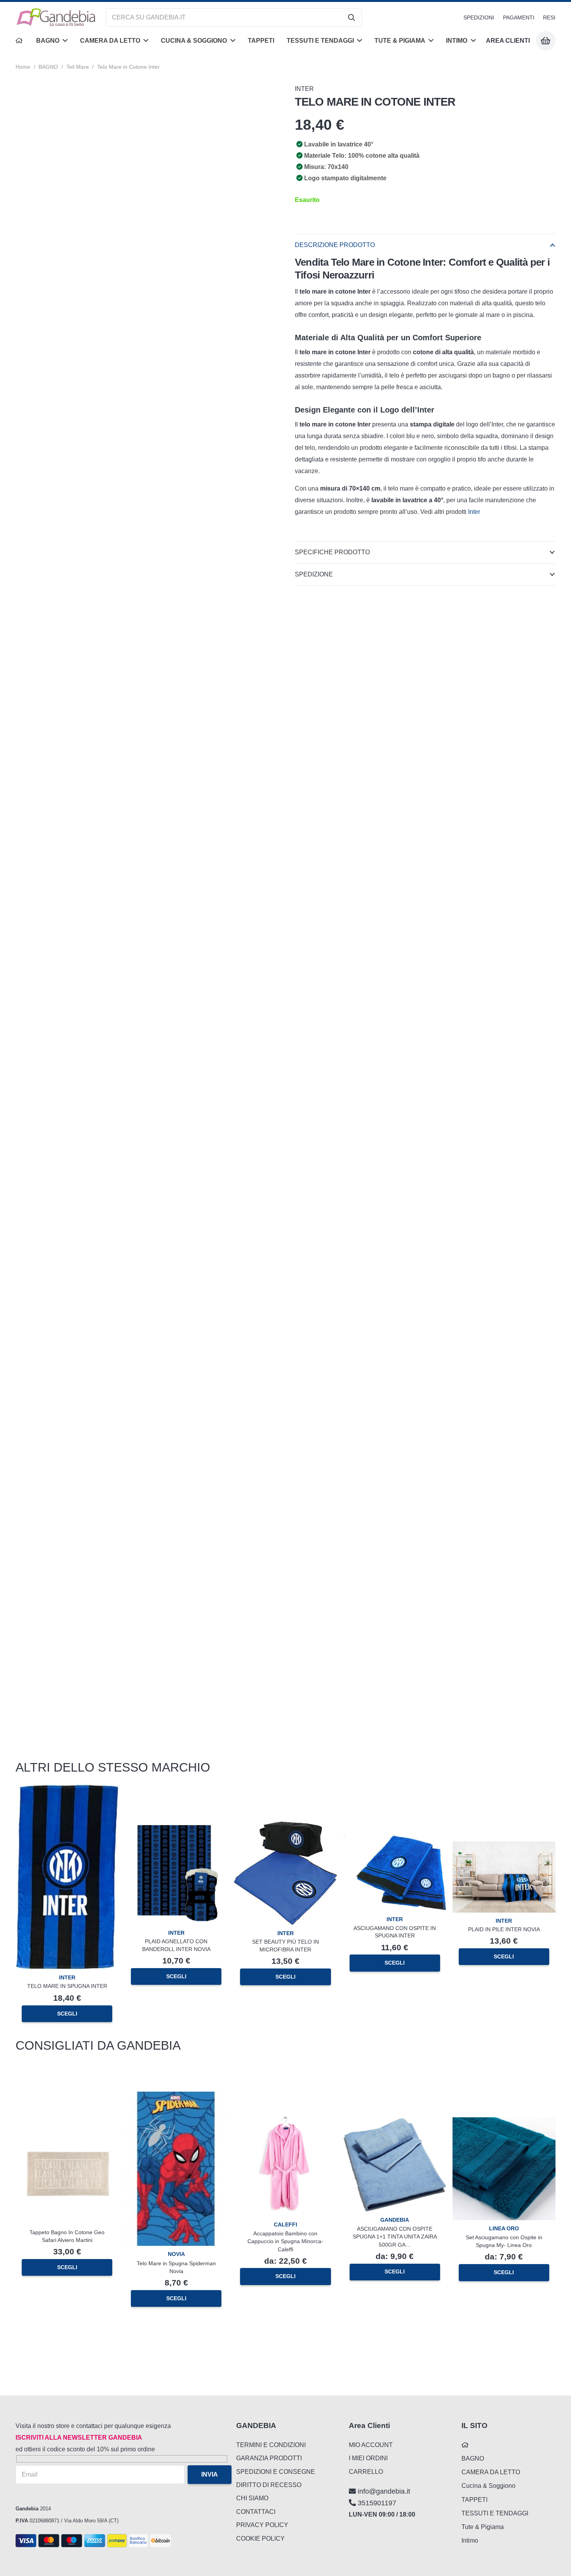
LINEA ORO (504, 2228)
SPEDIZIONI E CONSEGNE (276, 2472)
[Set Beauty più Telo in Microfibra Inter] (285, 1827)
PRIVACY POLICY (262, 2525)
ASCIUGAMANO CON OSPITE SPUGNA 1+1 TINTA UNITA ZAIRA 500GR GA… (395, 2237)
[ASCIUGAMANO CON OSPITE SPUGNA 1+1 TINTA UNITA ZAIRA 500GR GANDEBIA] (395, 2124)
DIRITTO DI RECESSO (269, 2485)
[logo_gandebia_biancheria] (56, 17)
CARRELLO (366, 2472)
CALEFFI (285, 2224)
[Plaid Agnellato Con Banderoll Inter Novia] (176, 1827)
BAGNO (48, 67)
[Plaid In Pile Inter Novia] (504, 1847)
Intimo (470, 2540)
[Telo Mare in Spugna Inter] (67, 1790)
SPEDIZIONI (479, 17)
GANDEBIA (395, 2220)
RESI (549, 17)
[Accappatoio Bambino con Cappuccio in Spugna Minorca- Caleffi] (285, 2119)
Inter (475, 512)
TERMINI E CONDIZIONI (271, 2445)
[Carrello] (546, 41)
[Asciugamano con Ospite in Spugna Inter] (395, 1841)
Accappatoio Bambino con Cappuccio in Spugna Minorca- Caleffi (285, 2241)
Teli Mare (78, 67)
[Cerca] (352, 17)
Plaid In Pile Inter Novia (504, 1929)
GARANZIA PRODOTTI (269, 2458)
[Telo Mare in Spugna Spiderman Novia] (176, 2097)
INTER (304, 89)
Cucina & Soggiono (488, 2486)
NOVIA (176, 2254)
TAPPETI (474, 2500)
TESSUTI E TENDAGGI (495, 2513)
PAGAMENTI (519, 17)
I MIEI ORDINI (368, 2458)
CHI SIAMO (252, 2498)
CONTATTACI (256, 2512)
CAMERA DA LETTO (491, 2472)
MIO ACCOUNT (371, 2445)
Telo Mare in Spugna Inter (67, 1986)
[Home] (20, 41)
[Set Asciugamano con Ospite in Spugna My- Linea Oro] (504, 2123)
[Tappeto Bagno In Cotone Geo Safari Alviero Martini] (67, 2128)
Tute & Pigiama (483, 2527)
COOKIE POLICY (260, 2539)
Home (23, 67)
